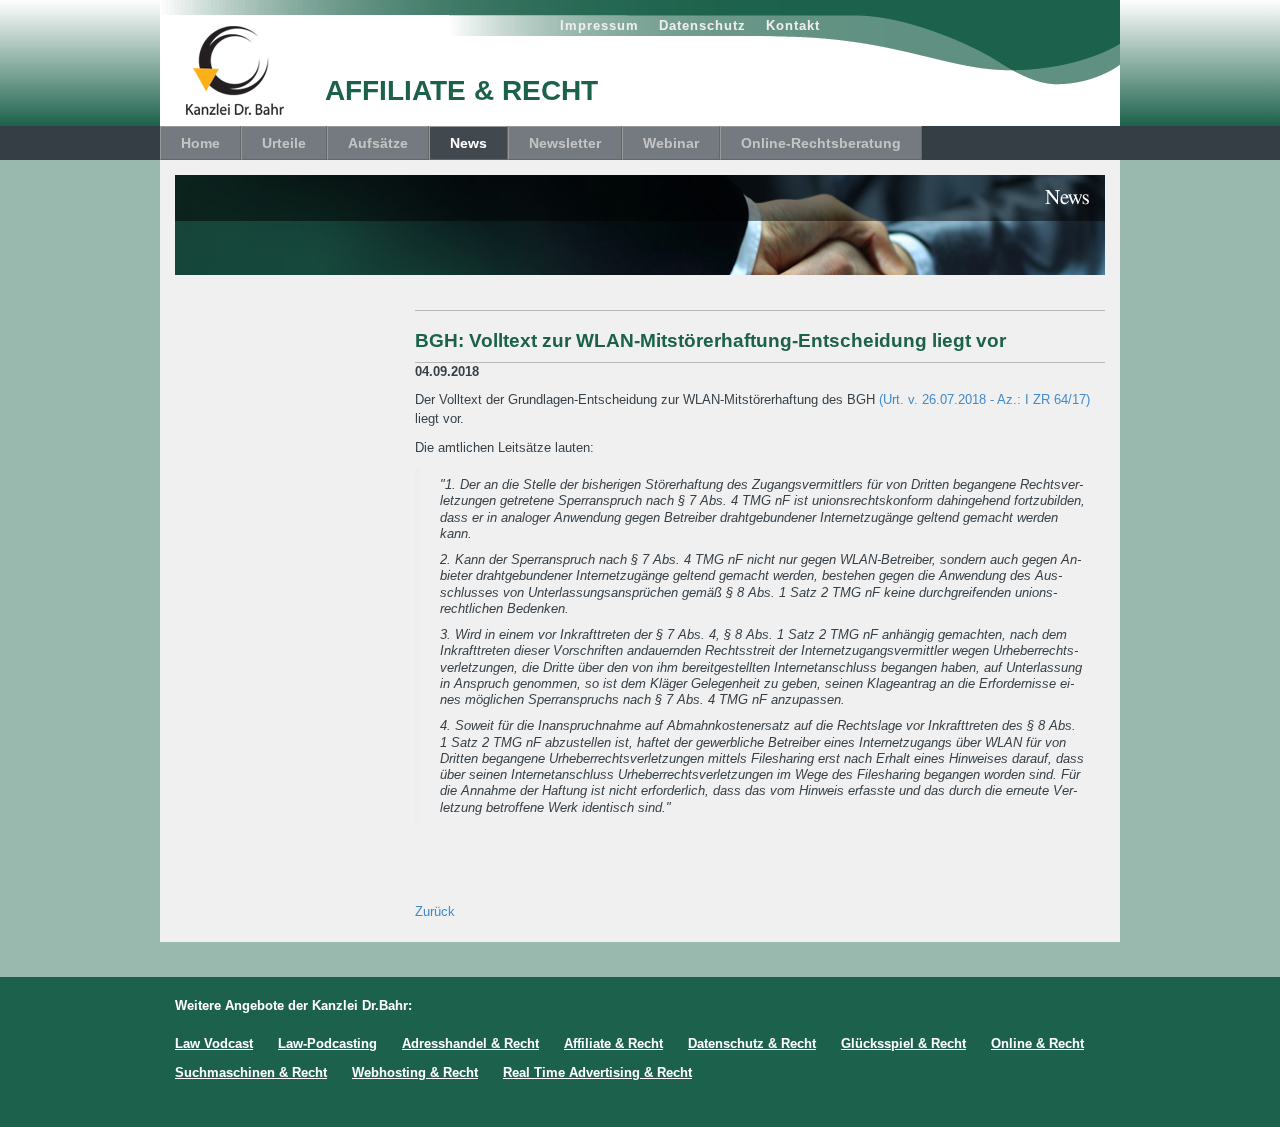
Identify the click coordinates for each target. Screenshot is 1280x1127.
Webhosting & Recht (415, 1072)
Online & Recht (1037, 1043)
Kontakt (793, 25)
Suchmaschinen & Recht (251, 1072)
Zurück (435, 911)
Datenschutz (702, 25)
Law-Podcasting (327, 1043)
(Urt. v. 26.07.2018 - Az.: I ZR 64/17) (984, 399)
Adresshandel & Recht (470, 1043)
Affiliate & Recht (613, 1043)
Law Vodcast (214, 1043)
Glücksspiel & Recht (903, 1043)
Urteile (284, 143)
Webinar (671, 143)
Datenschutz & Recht (752, 1043)
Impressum (599, 25)
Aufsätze (378, 143)
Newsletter (565, 143)
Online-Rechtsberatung (821, 143)
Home (200, 143)
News (468, 143)
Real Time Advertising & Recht (597, 1072)
